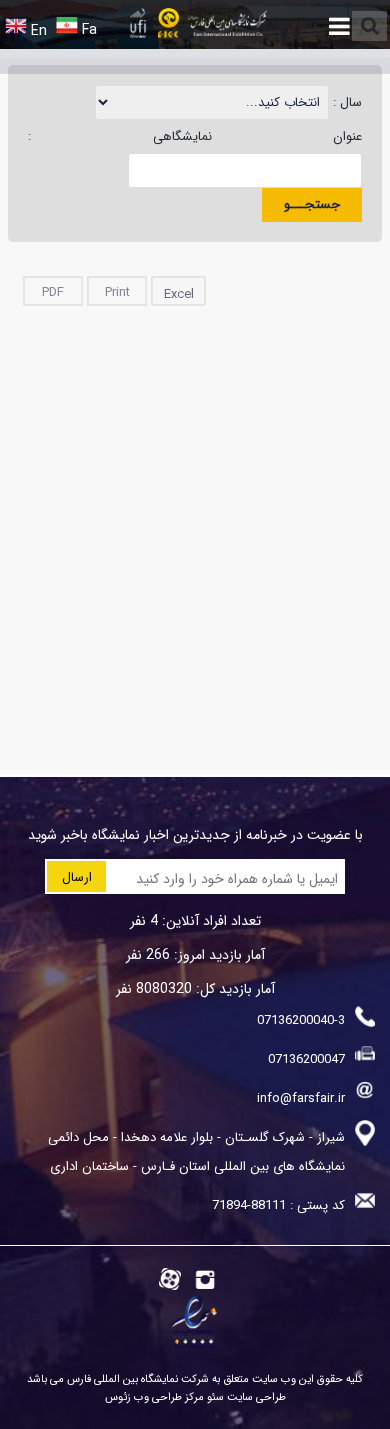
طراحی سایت (255, 1397)
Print (117, 292)
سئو (214, 1397)
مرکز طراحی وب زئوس (154, 1397)
